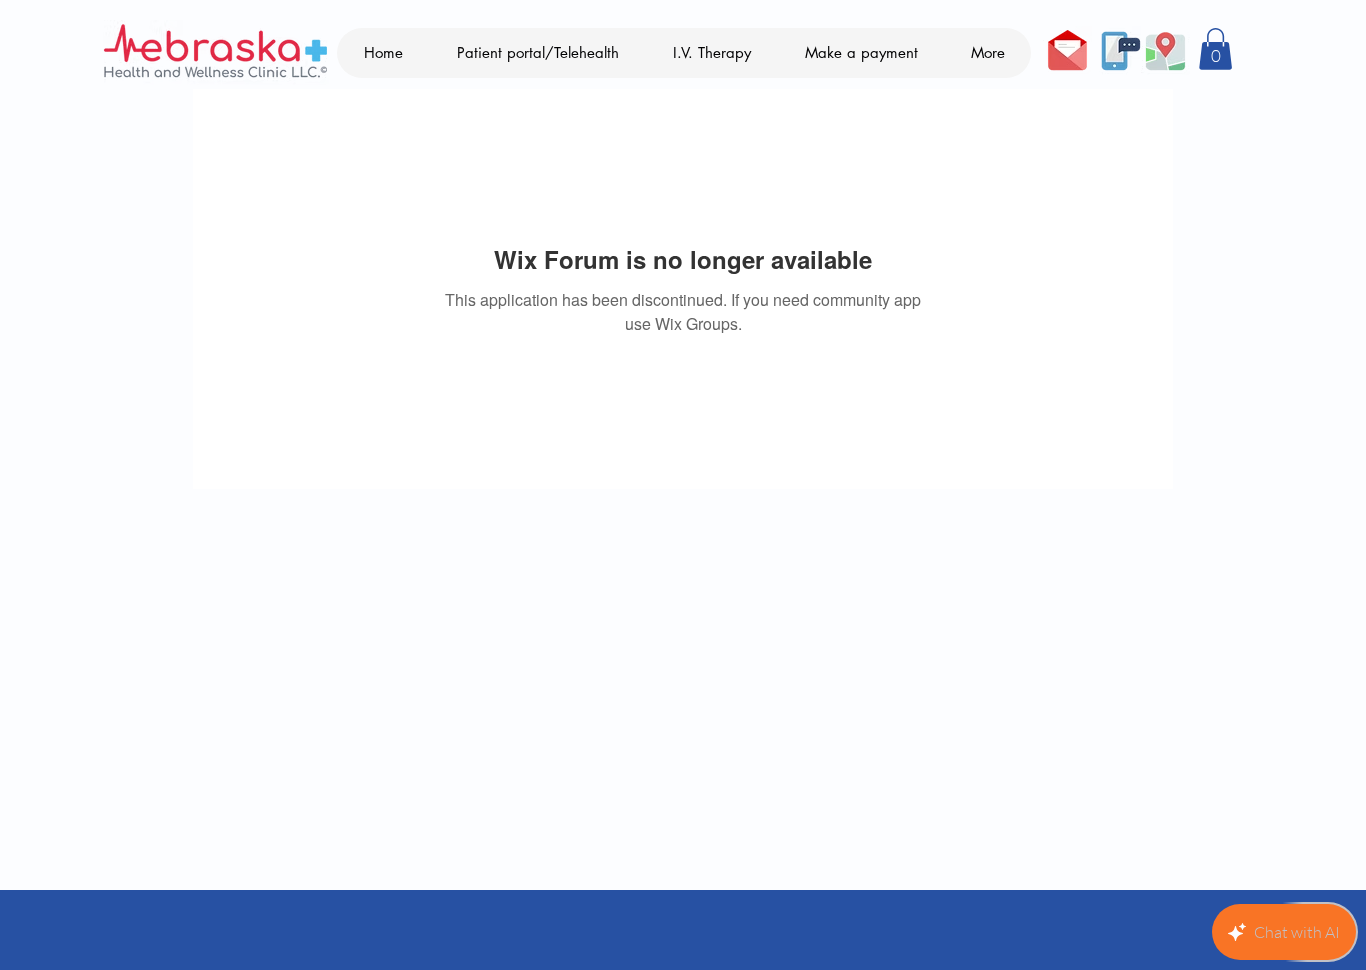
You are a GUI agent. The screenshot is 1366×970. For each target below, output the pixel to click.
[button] (1215, 49)
